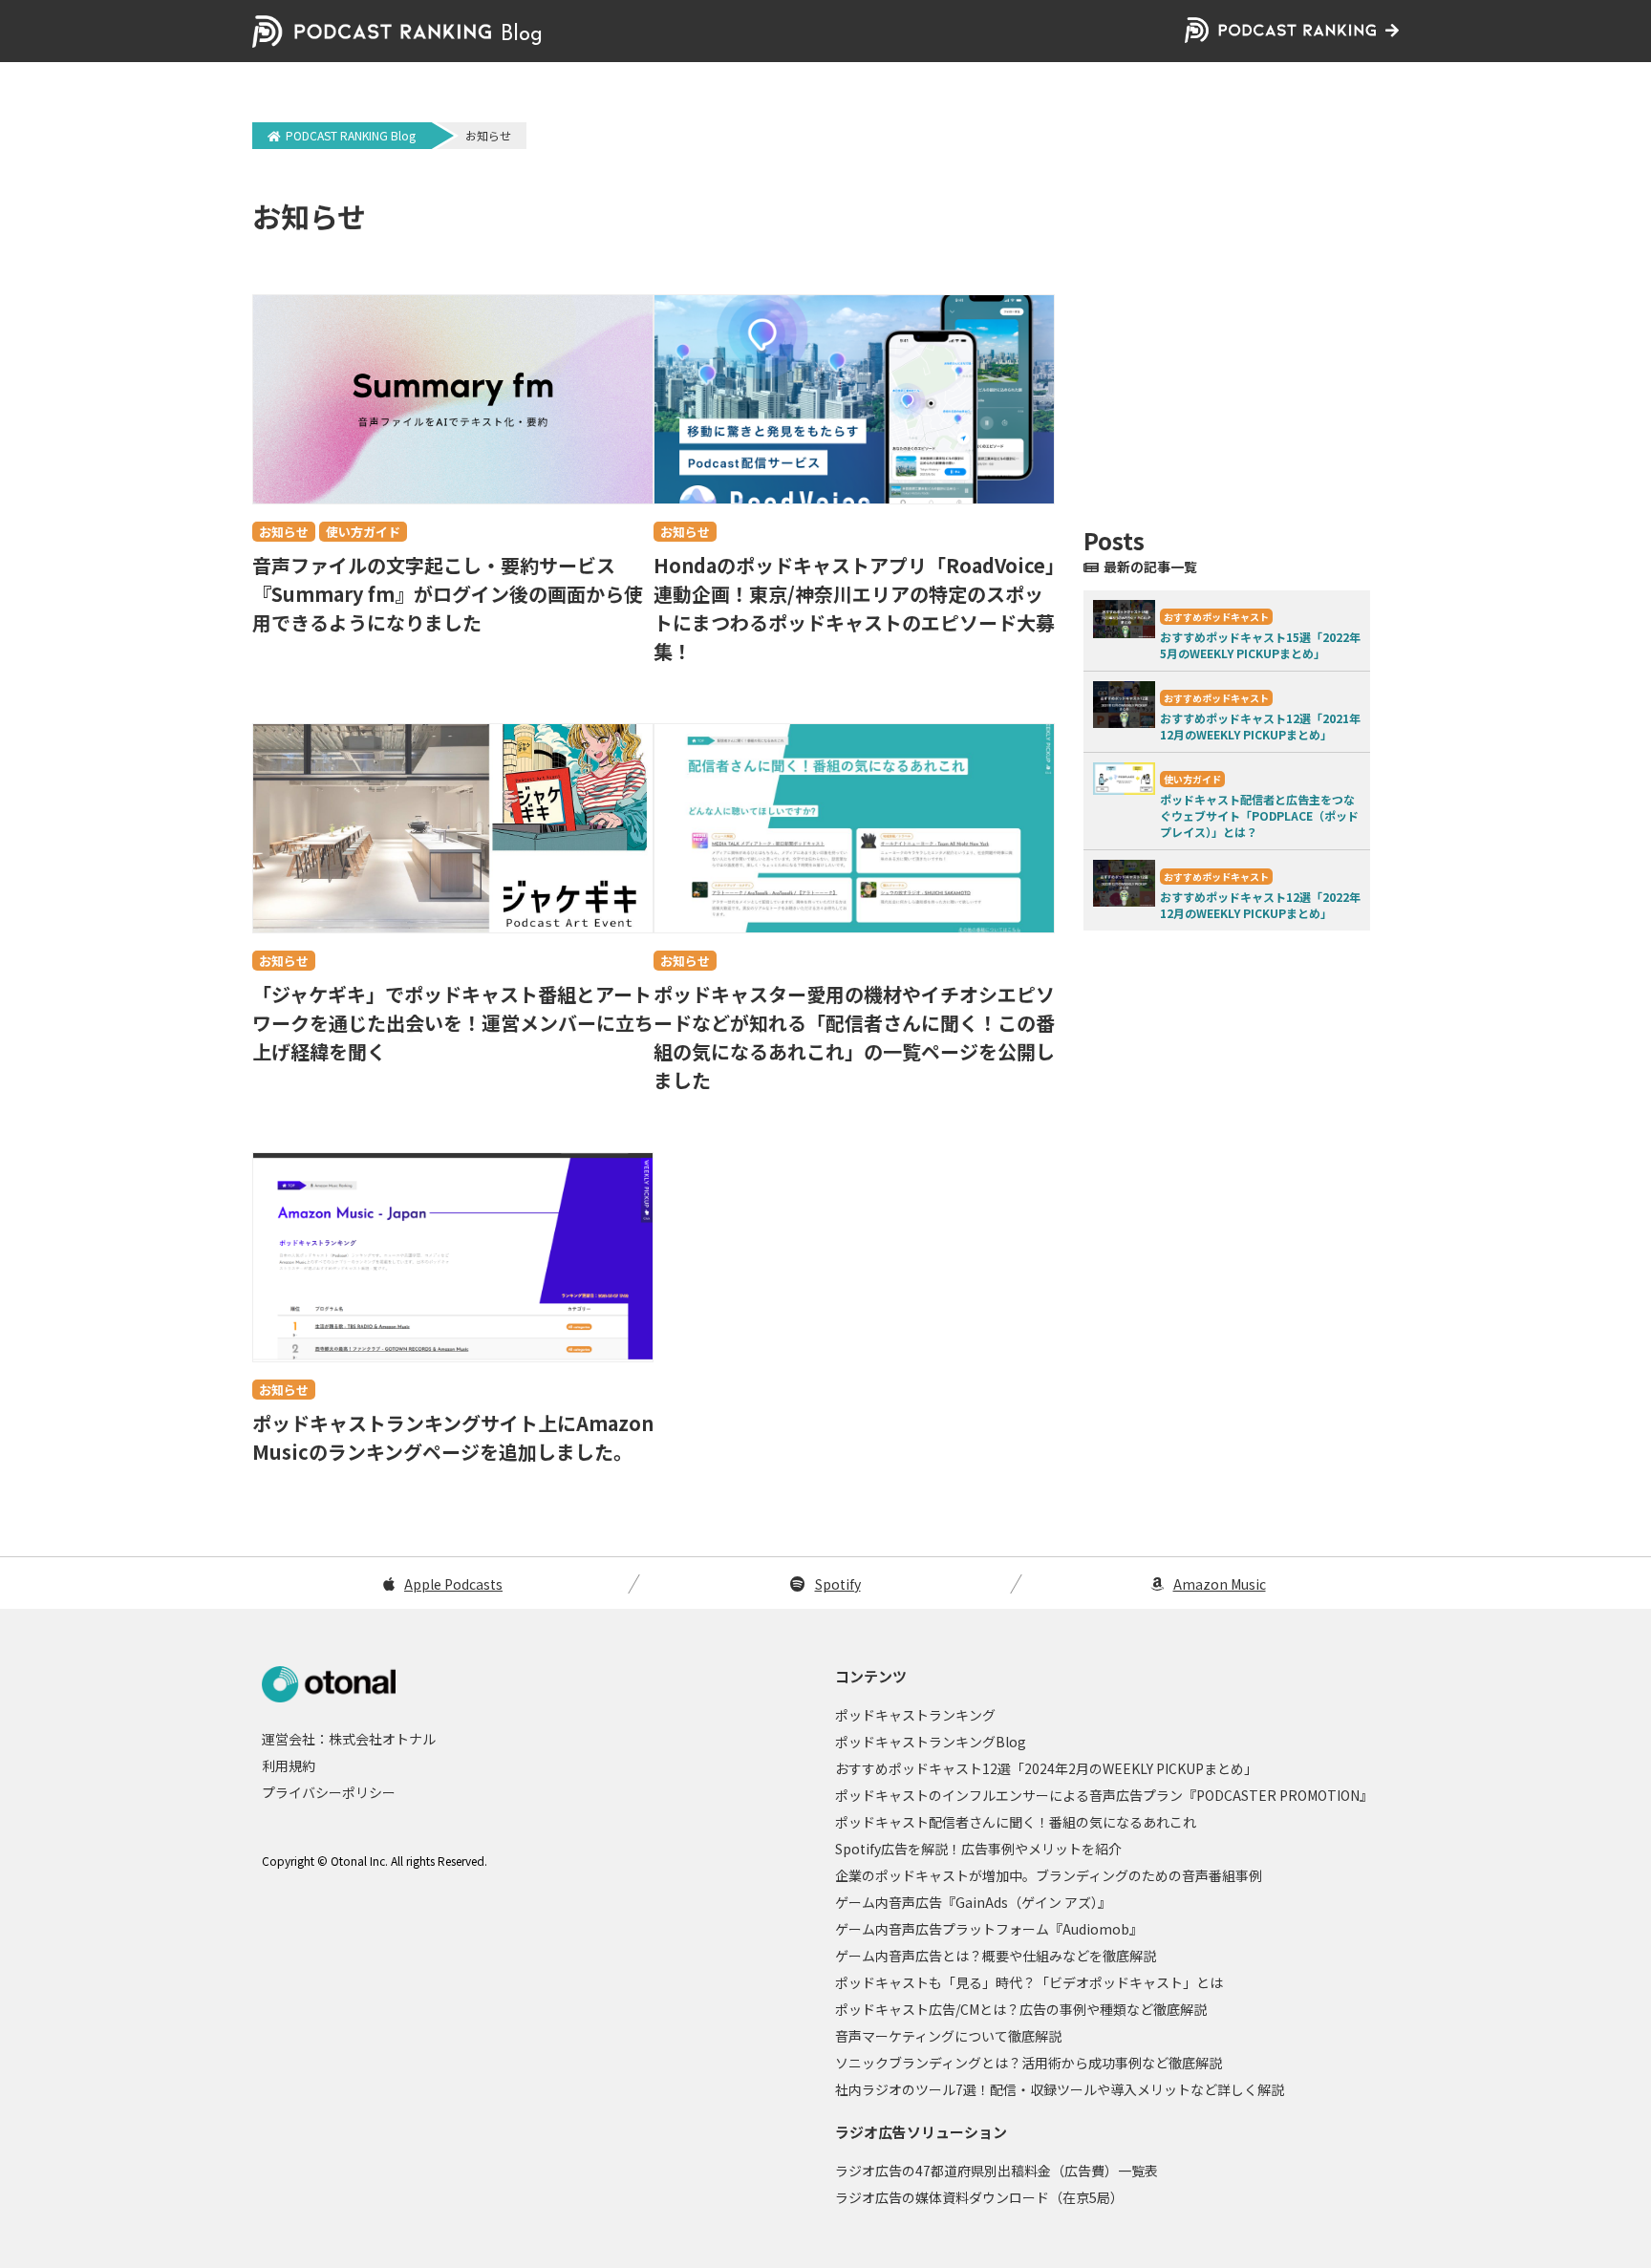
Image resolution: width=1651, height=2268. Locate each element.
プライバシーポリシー (329, 1792)
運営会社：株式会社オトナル (349, 1739)
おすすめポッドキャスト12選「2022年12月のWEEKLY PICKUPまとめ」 (1260, 905)
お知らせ (284, 532)
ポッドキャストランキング (915, 1715)
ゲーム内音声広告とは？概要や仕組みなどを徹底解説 (996, 1956)
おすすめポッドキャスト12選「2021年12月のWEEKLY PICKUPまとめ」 (1260, 726)
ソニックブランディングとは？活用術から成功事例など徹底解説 (1029, 2063)
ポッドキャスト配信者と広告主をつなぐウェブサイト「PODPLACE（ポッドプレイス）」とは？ (1259, 815)
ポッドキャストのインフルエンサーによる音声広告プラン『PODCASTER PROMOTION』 (1104, 1795)
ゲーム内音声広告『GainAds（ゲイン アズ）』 (973, 1902)
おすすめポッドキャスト (1216, 617)
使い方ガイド (363, 532)
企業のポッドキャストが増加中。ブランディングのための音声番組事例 (1049, 1875)
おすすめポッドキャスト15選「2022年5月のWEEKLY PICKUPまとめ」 (1260, 645)
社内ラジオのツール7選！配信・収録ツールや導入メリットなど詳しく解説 (1060, 2089)
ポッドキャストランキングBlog (931, 1742)
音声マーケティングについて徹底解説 (948, 2036)
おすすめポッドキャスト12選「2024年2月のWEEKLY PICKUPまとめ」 (1046, 1768)
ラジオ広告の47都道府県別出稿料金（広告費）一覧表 (997, 2171)
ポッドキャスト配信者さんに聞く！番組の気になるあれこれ (1016, 1822)
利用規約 (289, 1765)
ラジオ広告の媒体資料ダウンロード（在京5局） (979, 2197)
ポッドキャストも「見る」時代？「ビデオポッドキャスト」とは (1029, 1982)
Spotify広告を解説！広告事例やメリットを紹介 (978, 1849)
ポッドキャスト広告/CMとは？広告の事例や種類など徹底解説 (1021, 2009)
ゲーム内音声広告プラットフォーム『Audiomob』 (989, 1929)
